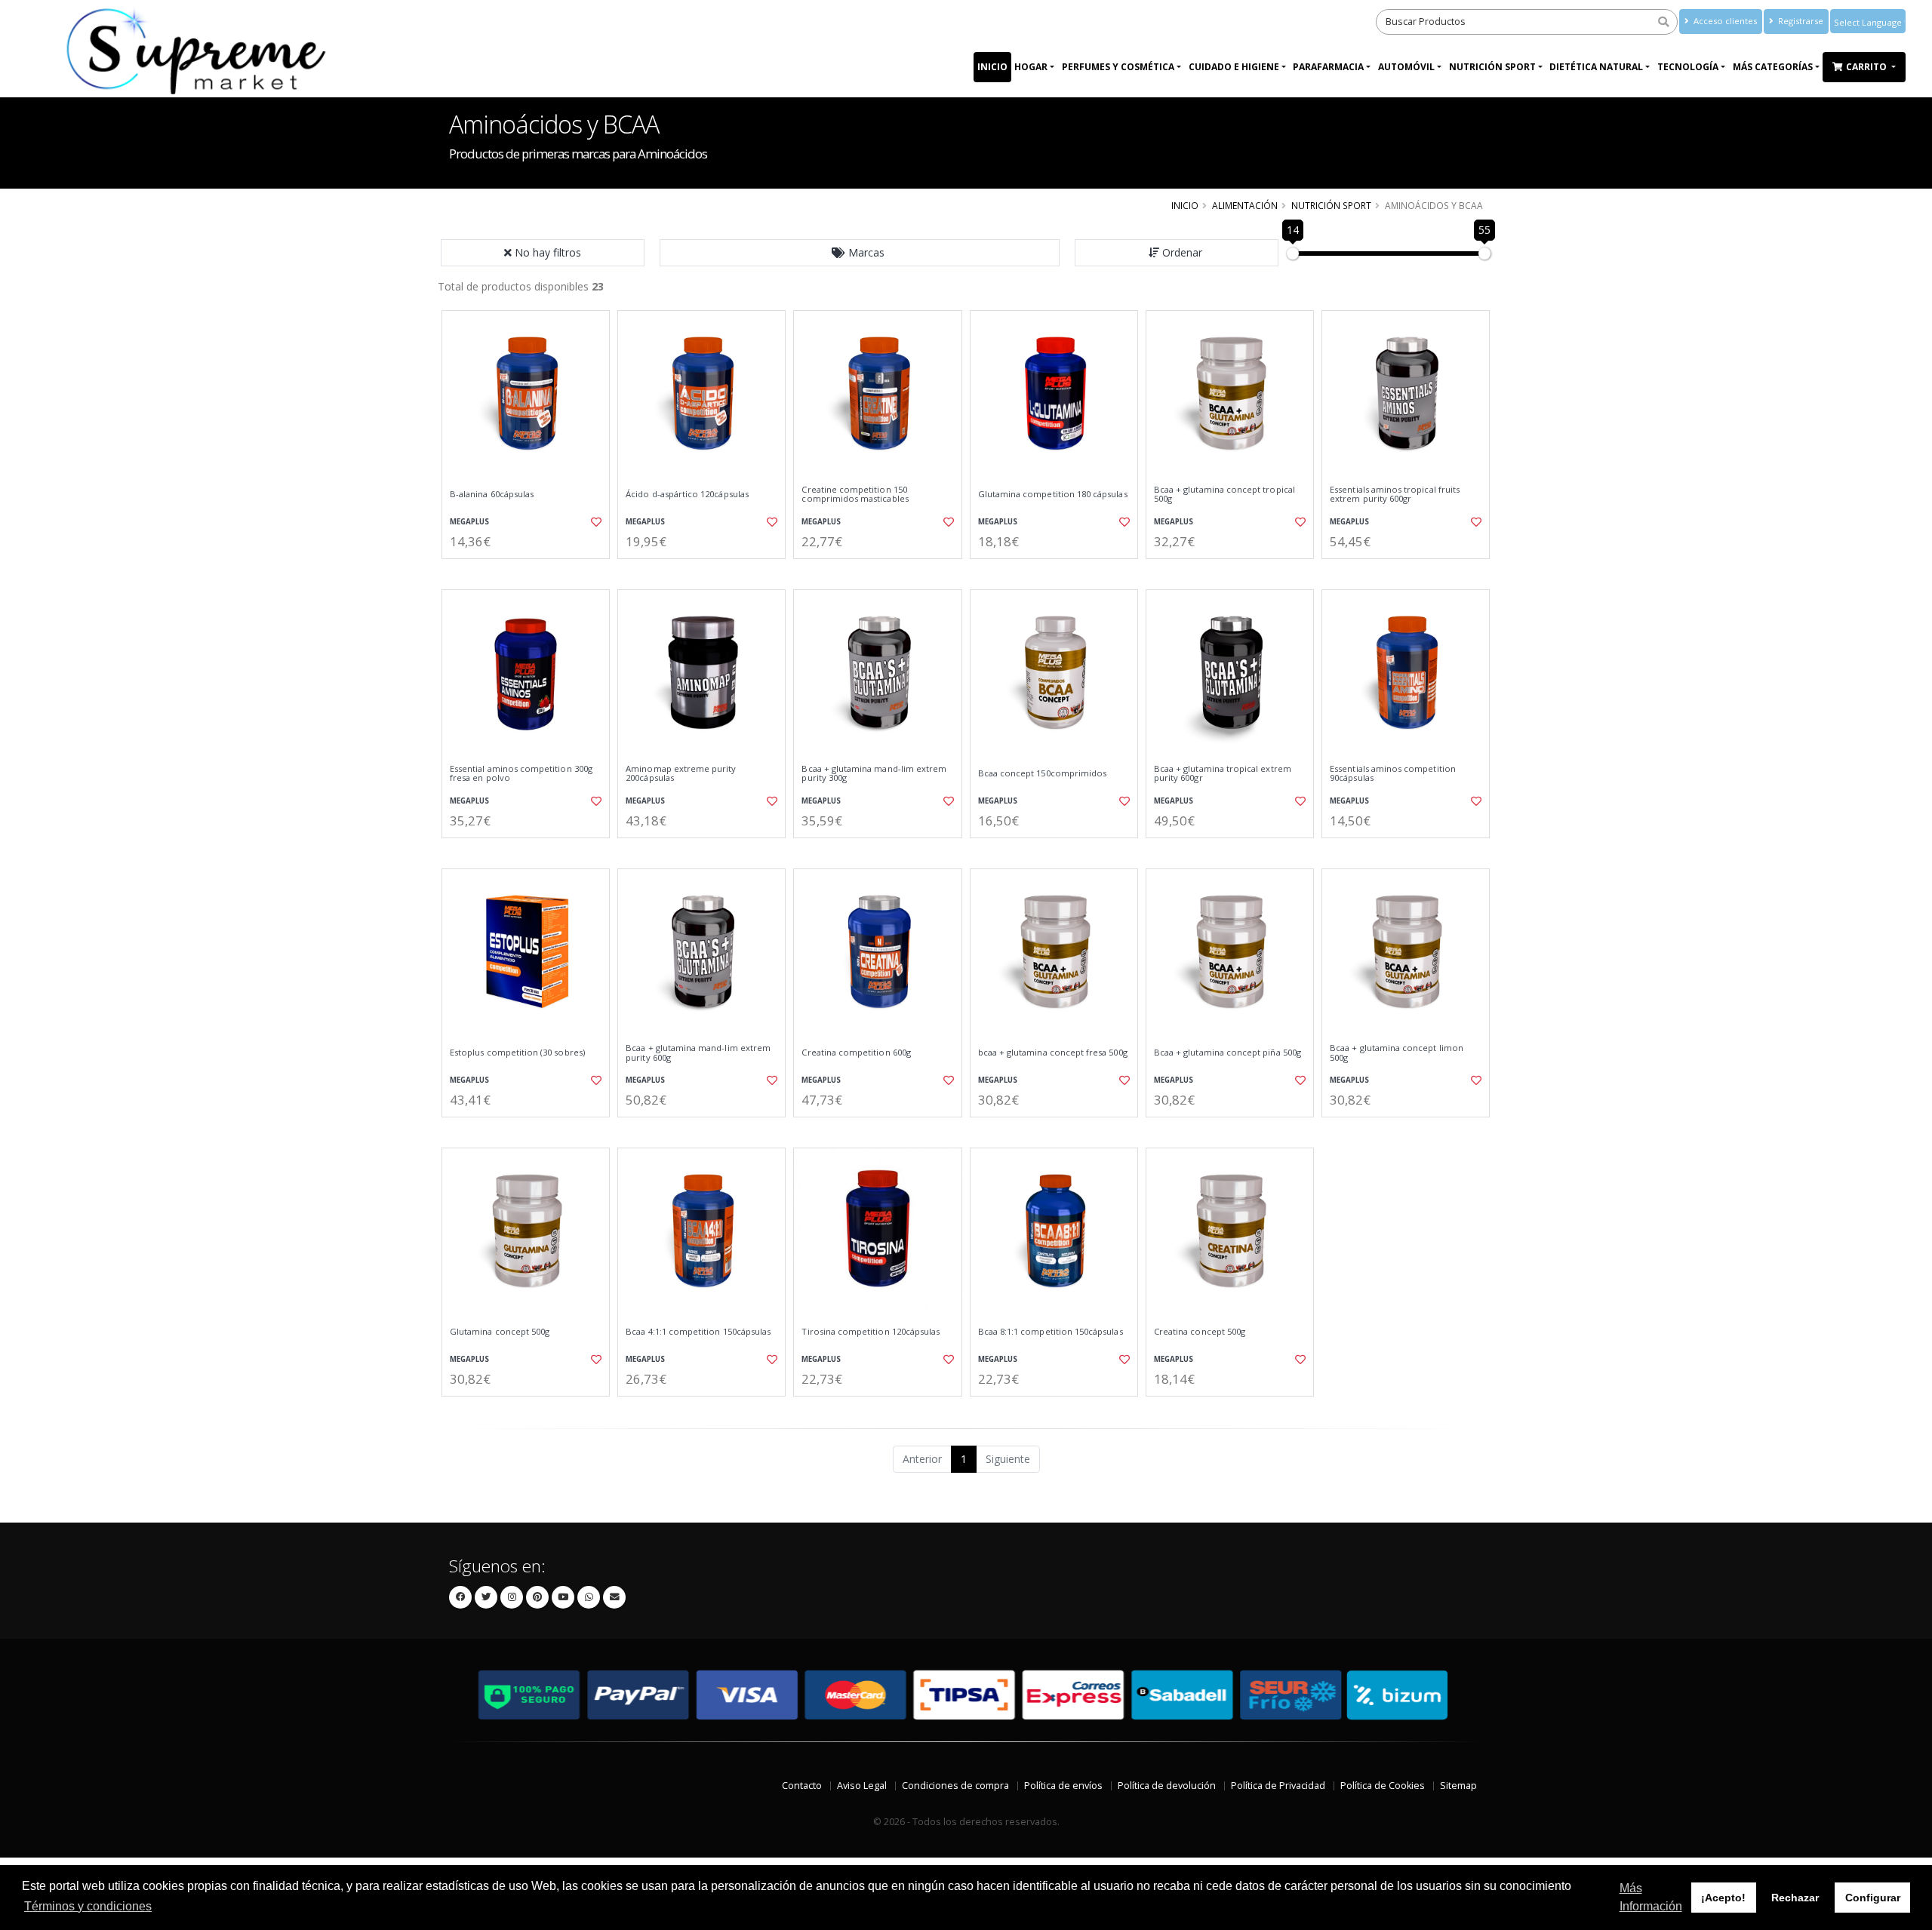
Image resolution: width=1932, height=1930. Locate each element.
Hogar (1031, 67)
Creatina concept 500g (1200, 1332)
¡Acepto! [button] (1723, 1898)
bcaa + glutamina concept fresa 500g (1053, 1053)
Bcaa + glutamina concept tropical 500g (1224, 495)
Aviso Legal (862, 1786)
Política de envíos (1063, 1786)
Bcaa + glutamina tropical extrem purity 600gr (1223, 774)
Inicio (992, 67)
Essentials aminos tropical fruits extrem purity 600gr (1395, 495)
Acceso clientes (1724, 21)
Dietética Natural (1596, 67)
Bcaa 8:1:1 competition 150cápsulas (1051, 1332)
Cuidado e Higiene (1234, 67)
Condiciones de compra (955, 1786)
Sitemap (1458, 1786)
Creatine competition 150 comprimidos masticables (855, 495)
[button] (860, 253)
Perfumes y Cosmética (1118, 67)
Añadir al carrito (531, 572)
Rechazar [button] (1795, 1898)
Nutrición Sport (1492, 67)
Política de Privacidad (1278, 1786)
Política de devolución (1167, 1786)
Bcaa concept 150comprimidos (1043, 773)
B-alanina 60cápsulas (492, 494)
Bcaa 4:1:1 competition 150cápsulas (698, 1332)
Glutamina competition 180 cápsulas (1053, 494)
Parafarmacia (1328, 67)
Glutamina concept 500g (500, 1332)
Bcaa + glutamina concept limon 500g (1397, 1053)
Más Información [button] (1651, 1897)
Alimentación (1245, 205)
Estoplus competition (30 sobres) (517, 1053)
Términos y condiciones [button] (88, 1906)
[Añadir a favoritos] (595, 522)
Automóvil (1406, 67)
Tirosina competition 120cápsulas (871, 1332)
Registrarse (1800, 21)
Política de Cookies (1383, 1786)
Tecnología (1688, 67)
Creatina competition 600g (856, 1053)
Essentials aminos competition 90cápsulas (1393, 774)
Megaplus (469, 522)
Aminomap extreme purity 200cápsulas (681, 774)
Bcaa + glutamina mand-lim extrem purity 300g (874, 774)
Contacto (802, 1786)
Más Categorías (1773, 67)
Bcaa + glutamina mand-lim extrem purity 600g (698, 1053)
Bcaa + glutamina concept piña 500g (1227, 1053)
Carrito (1867, 67)
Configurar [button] (1873, 1898)
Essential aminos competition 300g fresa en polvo (521, 774)
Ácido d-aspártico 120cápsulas (687, 494)
